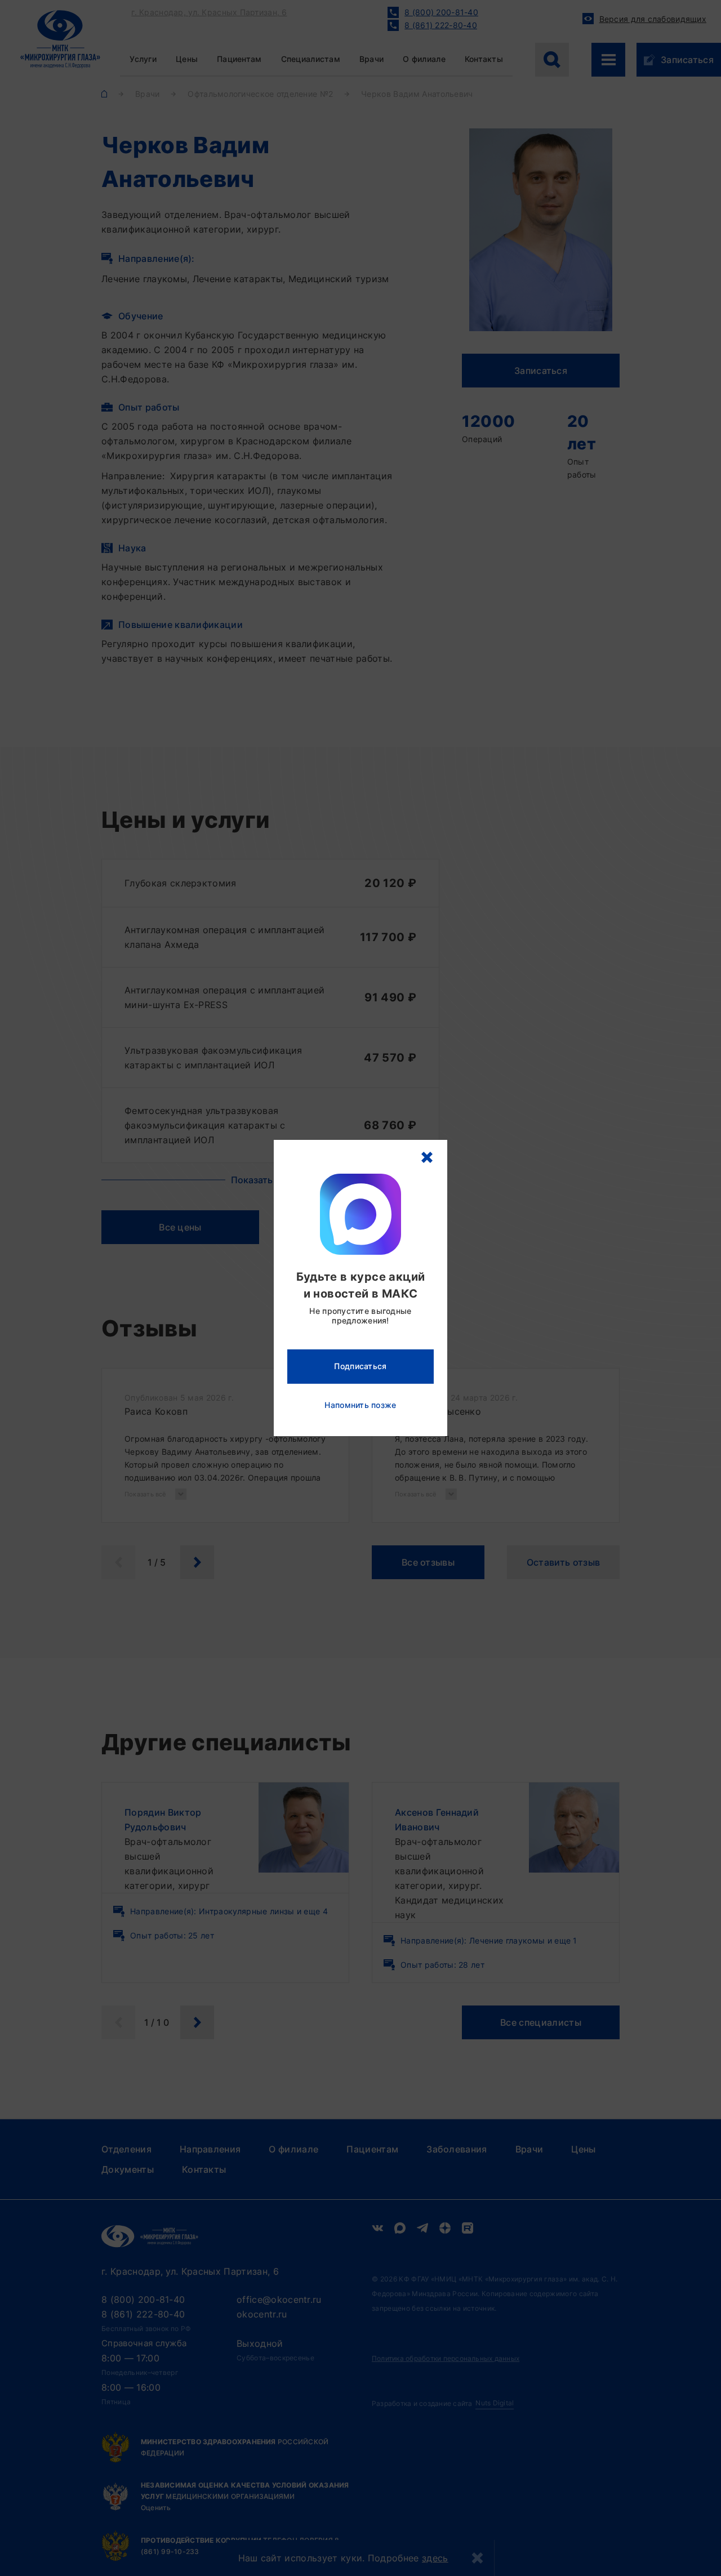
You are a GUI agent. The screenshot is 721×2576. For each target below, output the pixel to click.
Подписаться (360, 1366)
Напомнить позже (360, 1405)
